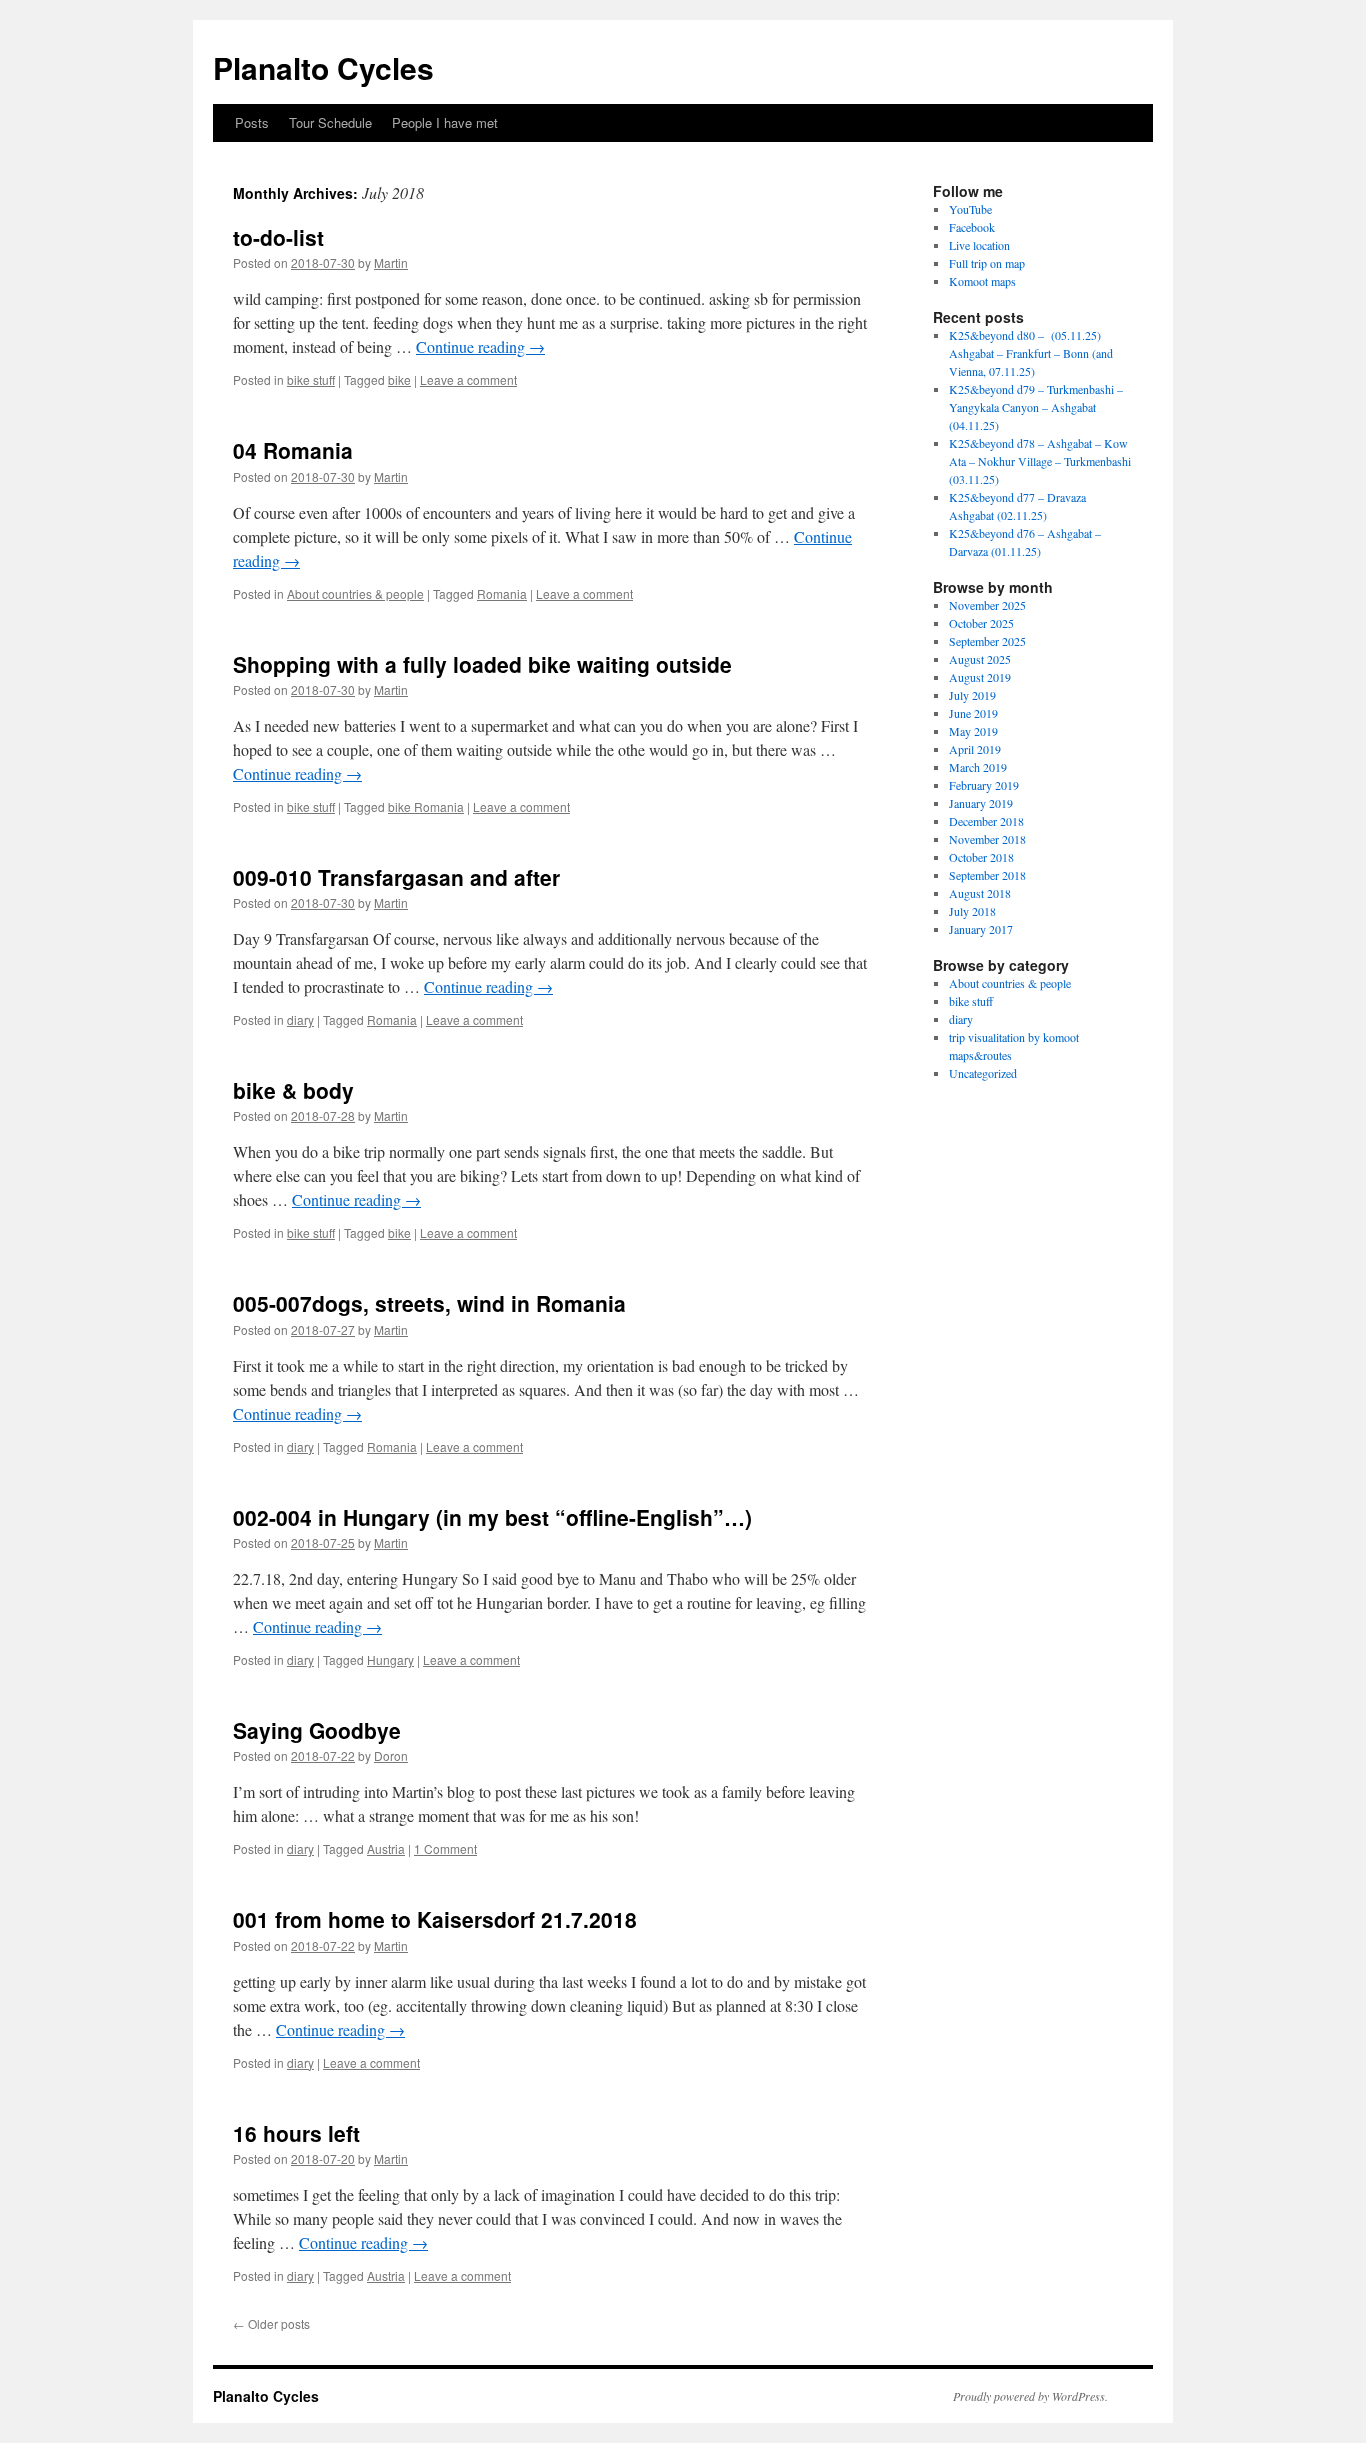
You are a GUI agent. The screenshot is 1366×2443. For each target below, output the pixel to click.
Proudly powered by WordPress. (1030, 2396)
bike (399, 379)
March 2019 (978, 767)
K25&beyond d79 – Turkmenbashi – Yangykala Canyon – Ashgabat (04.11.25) (1036, 407)
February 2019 (984, 785)
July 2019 (972, 695)
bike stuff (311, 379)
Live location (979, 245)
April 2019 (975, 749)
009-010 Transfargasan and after (396, 877)
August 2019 (980, 677)
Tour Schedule (330, 122)
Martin (391, 262)
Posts (252, 122)
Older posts (271, 2323)
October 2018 (981, 857)
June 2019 (973, 713)
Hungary (390, 1659)
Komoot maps (982, 281)
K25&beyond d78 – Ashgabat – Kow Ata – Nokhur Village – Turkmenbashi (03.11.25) (1040, 461)
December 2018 (986, 821)
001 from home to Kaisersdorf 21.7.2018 (435, 1919)
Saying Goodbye (317, 1730)
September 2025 (987, 641)
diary (300, 1019)
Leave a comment (468, 379)
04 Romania (293, 450)
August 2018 (980, 893)
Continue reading (480, 346)
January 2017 (981, 929)
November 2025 (987, 605)
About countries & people (355, 593)
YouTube (970, 209)
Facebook (972, 227)
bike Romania (426, 806)
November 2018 (987, 839)
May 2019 (973, 731)
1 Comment (445, 1848)
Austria (386, 1848)
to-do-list (278, 237)
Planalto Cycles (323, 67)
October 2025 (981, 623)
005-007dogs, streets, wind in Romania (429, 1303)
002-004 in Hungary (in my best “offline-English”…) (492, 1517)
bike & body (293, 1090)
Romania (502, 593)
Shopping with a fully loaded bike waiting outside (482, 664)
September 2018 (987, 875)
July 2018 (972, 911)
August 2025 (980, 659)
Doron (391, 1755)
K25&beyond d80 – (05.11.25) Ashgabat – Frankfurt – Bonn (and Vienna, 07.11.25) (1031, 353)
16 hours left (296, 2133)
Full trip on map (987, 263)
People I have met (445, 122)
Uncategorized (983, 1073)
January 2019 (981, 803)
